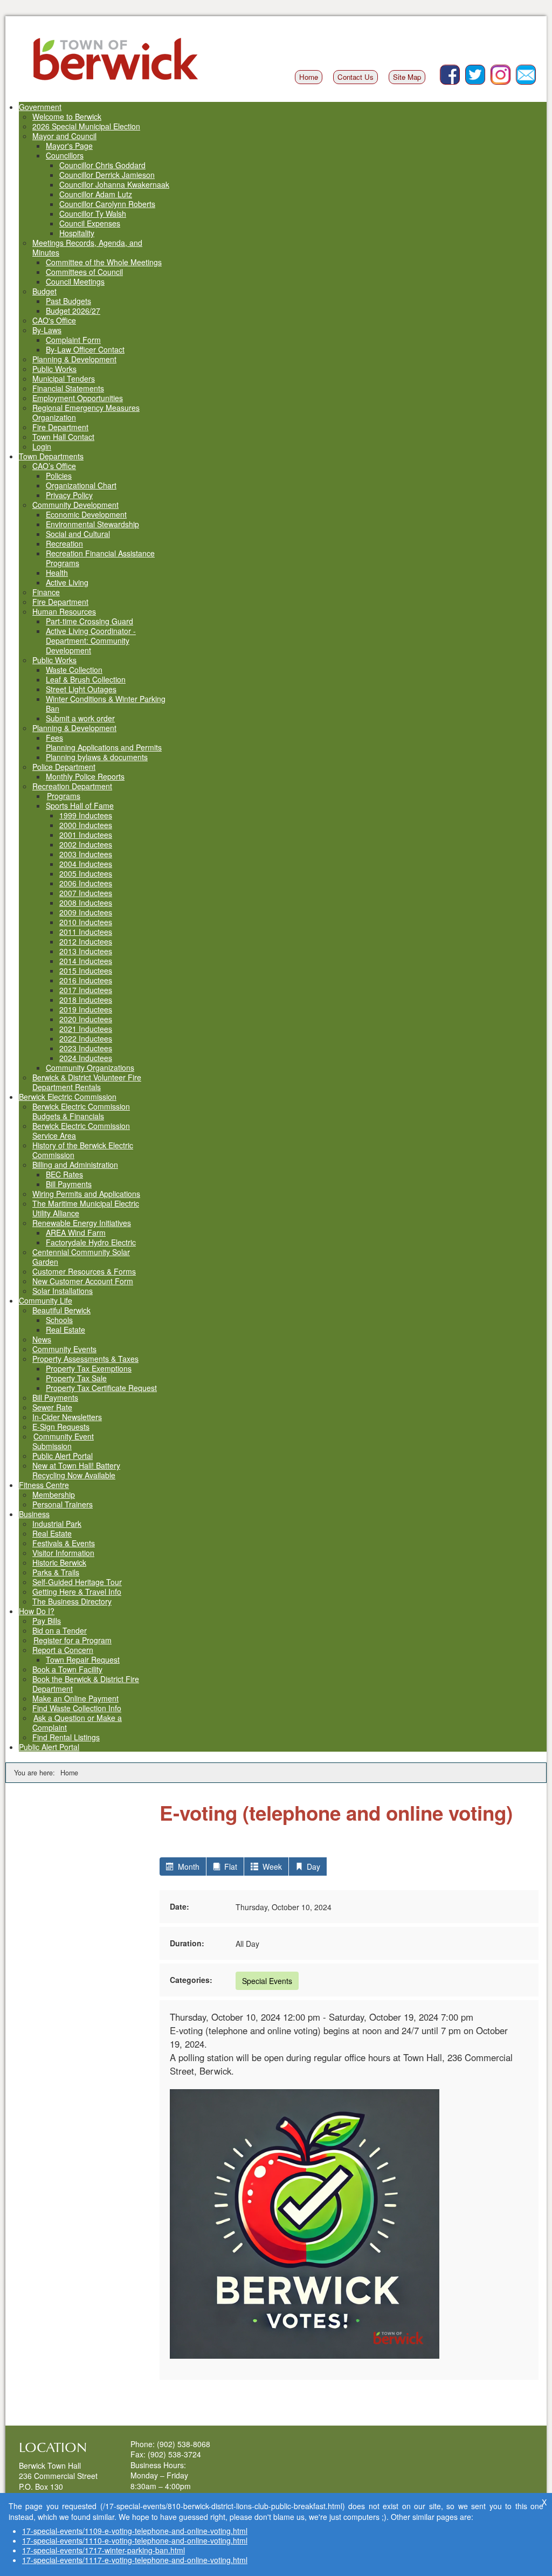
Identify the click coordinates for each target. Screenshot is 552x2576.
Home (309, 77)
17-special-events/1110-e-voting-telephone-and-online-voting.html (135, 2540)
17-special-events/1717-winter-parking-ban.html (103, 2550)
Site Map (407, 77)
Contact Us (356, 77)
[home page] (116, 59)
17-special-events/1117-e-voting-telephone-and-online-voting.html (135, 2560)
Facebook (460, 70)
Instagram (510, 70)
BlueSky (485, 70)
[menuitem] (40, 107)
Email (536, 70)
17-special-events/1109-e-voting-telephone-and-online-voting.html (135, 2531)
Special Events (267, 1981)
